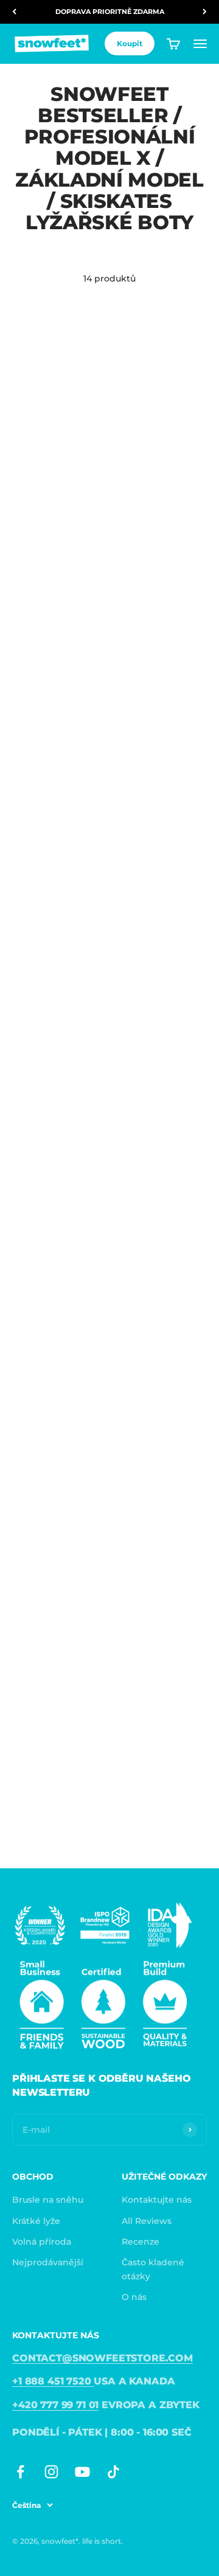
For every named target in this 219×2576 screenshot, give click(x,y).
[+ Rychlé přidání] (91, 379)
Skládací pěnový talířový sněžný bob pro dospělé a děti (155, 1328)
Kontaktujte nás (157, 2200)
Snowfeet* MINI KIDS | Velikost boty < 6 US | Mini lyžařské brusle (159, 1096)
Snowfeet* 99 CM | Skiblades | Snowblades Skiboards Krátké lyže (53, 1108)
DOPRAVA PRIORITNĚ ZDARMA (110, 12)
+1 (182, 908)
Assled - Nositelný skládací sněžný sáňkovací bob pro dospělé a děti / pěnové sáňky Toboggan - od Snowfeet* (53, 863)
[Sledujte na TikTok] (113, 2472)
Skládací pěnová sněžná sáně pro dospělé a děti (49, 1328)
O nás (134, 2297)
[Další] (205, 12)
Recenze (141, 2242)
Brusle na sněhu (48, 2200)
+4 (183, 688)
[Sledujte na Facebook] (20, 2472)
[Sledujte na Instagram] (51, 2472)
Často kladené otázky (153, 2269)
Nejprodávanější (48, 2262)
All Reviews (147, 2221)
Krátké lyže (36, 2221)
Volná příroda (42, 2242)
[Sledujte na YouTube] (82, 2472)
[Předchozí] (14, 12)
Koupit (130, 43)
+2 (83, 468)
